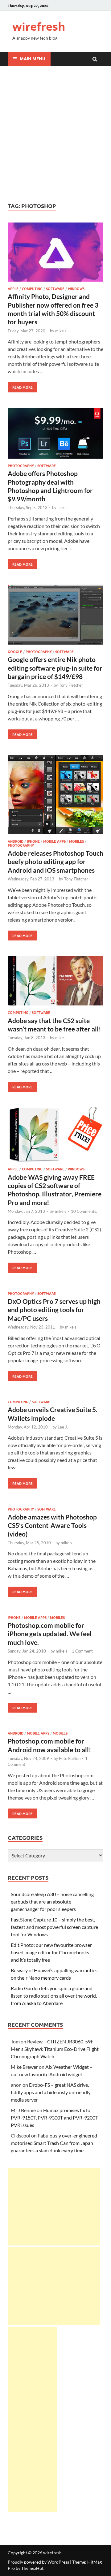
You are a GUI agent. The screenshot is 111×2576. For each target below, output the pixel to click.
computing (32, 288)
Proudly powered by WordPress (38, 2562)
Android (16, 841)
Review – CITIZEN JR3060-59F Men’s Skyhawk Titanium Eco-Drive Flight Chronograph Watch (55, 2049)
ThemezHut (32, 2568)
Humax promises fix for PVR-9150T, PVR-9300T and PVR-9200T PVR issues (54, 2118)
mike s (61, 331)
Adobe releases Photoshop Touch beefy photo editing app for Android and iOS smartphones (55, 862)
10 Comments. (84, 1211)
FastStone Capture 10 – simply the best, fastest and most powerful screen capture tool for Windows (54, 1927)
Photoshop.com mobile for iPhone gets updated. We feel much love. (50, 1634)
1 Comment (82, 1651)
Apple (13, 288)
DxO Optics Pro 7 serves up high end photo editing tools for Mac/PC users (54, 1310)
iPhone (33, 841)
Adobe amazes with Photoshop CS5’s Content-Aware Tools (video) (52, 1525)
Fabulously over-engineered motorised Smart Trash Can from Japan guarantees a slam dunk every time (54, 2143)
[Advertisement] (55, 134)
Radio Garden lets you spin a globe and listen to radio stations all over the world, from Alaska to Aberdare (54, 1996)
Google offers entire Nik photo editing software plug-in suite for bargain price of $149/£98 (55, 668)
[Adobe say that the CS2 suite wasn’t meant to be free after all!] (55, 982)
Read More (20, 386)
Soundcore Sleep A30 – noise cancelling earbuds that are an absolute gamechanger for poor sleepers (52, 1902)
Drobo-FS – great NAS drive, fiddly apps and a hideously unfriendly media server (51, 2092)
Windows (76, 288)
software (55, 288)
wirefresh (39, 26)
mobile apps (54, 841)
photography (21, 465)
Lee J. (62, 508)
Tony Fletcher (71, 685)
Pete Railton (70, 1758)
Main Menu (33, 58)
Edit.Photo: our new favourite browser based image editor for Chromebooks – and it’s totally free (52, 1952)
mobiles (76, 841)
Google (15, 651)
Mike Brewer (24, 2067)
